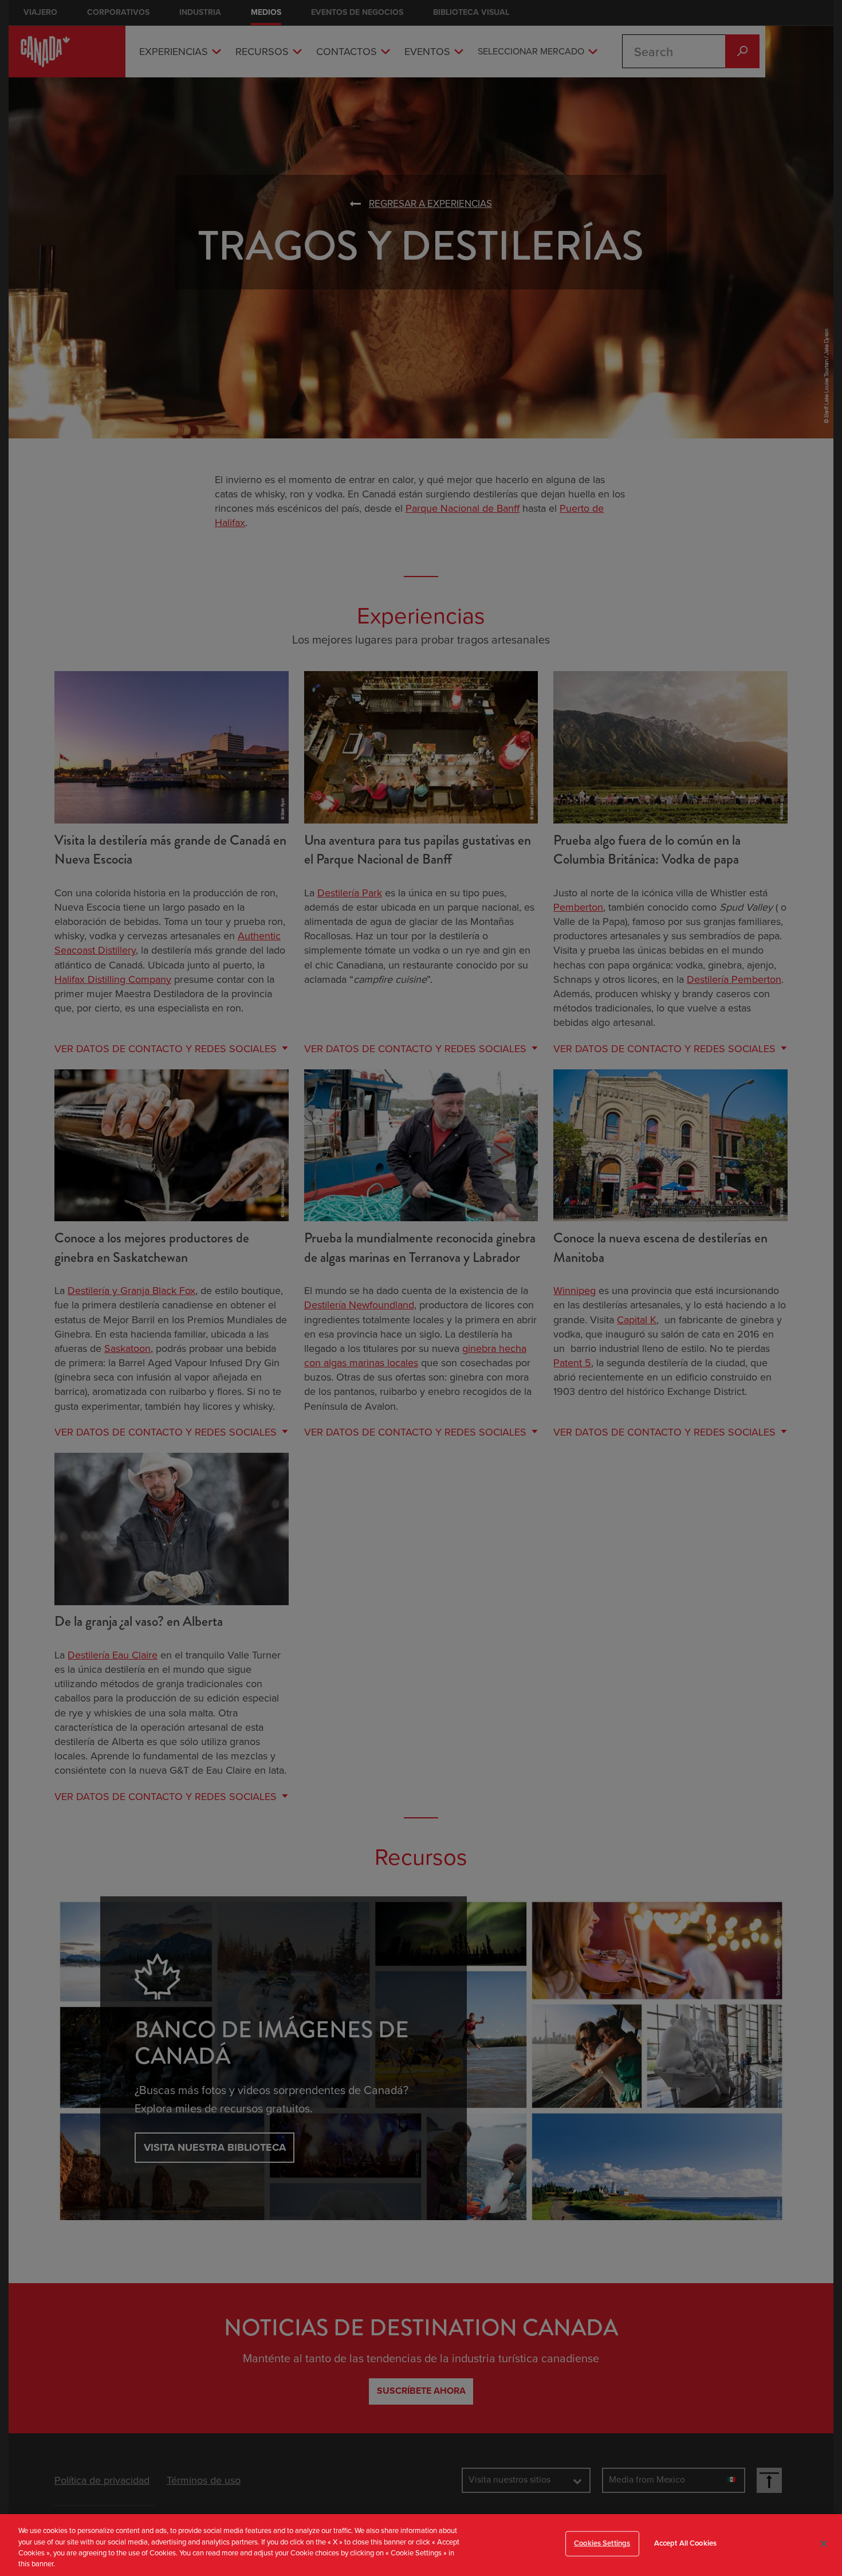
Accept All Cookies (685, 2543)
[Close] (824, 2543)
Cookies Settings (602, 2543)
